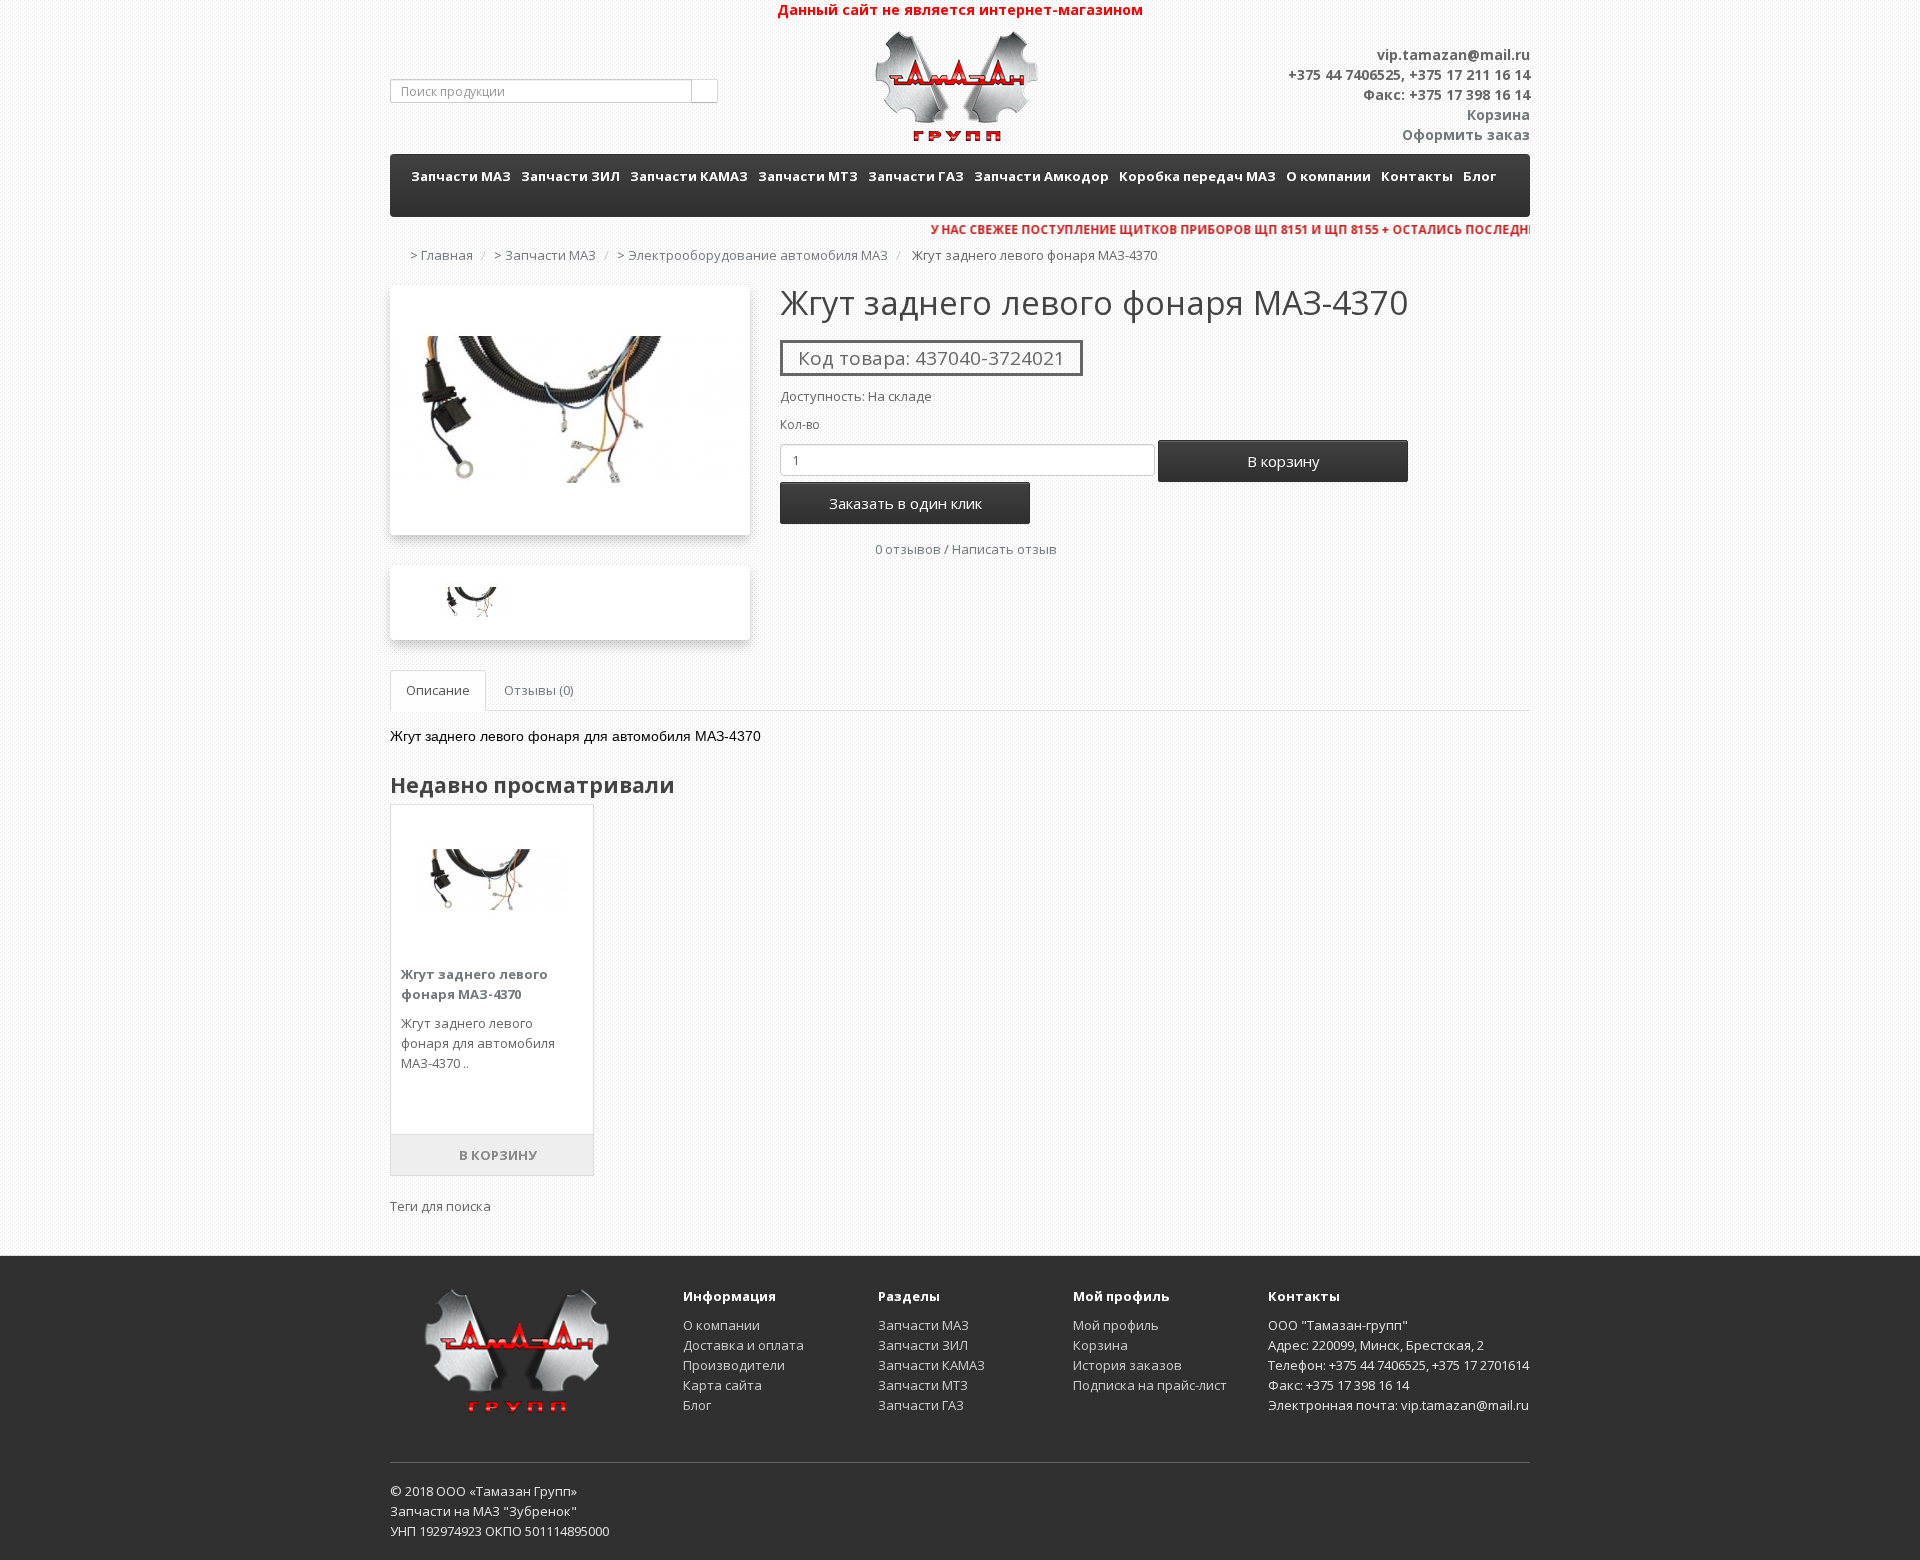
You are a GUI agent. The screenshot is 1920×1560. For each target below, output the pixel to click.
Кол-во (800, 424)
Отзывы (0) (538, 690)
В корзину (1283, 461)
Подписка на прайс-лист (1150, 1385)
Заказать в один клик (905, 503)
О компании (1328, 176)
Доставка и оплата (743, 1345)
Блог (1479, 176)
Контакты (1417, 176)
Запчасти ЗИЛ (570, 176)
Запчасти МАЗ (461, 176)
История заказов (1127, 1365)
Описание (438, 690)
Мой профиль (1116, 1325)
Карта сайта (722, 1385)
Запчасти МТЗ (808, 176)
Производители (734, 1365)
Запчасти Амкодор (1041, 176)
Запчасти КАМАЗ (689, 176)
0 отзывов (908, 549)
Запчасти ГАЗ (916, 176)
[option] (570, 410)
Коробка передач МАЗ (1197, 176)
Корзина (1100, 1345)
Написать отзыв (1004, 549)
